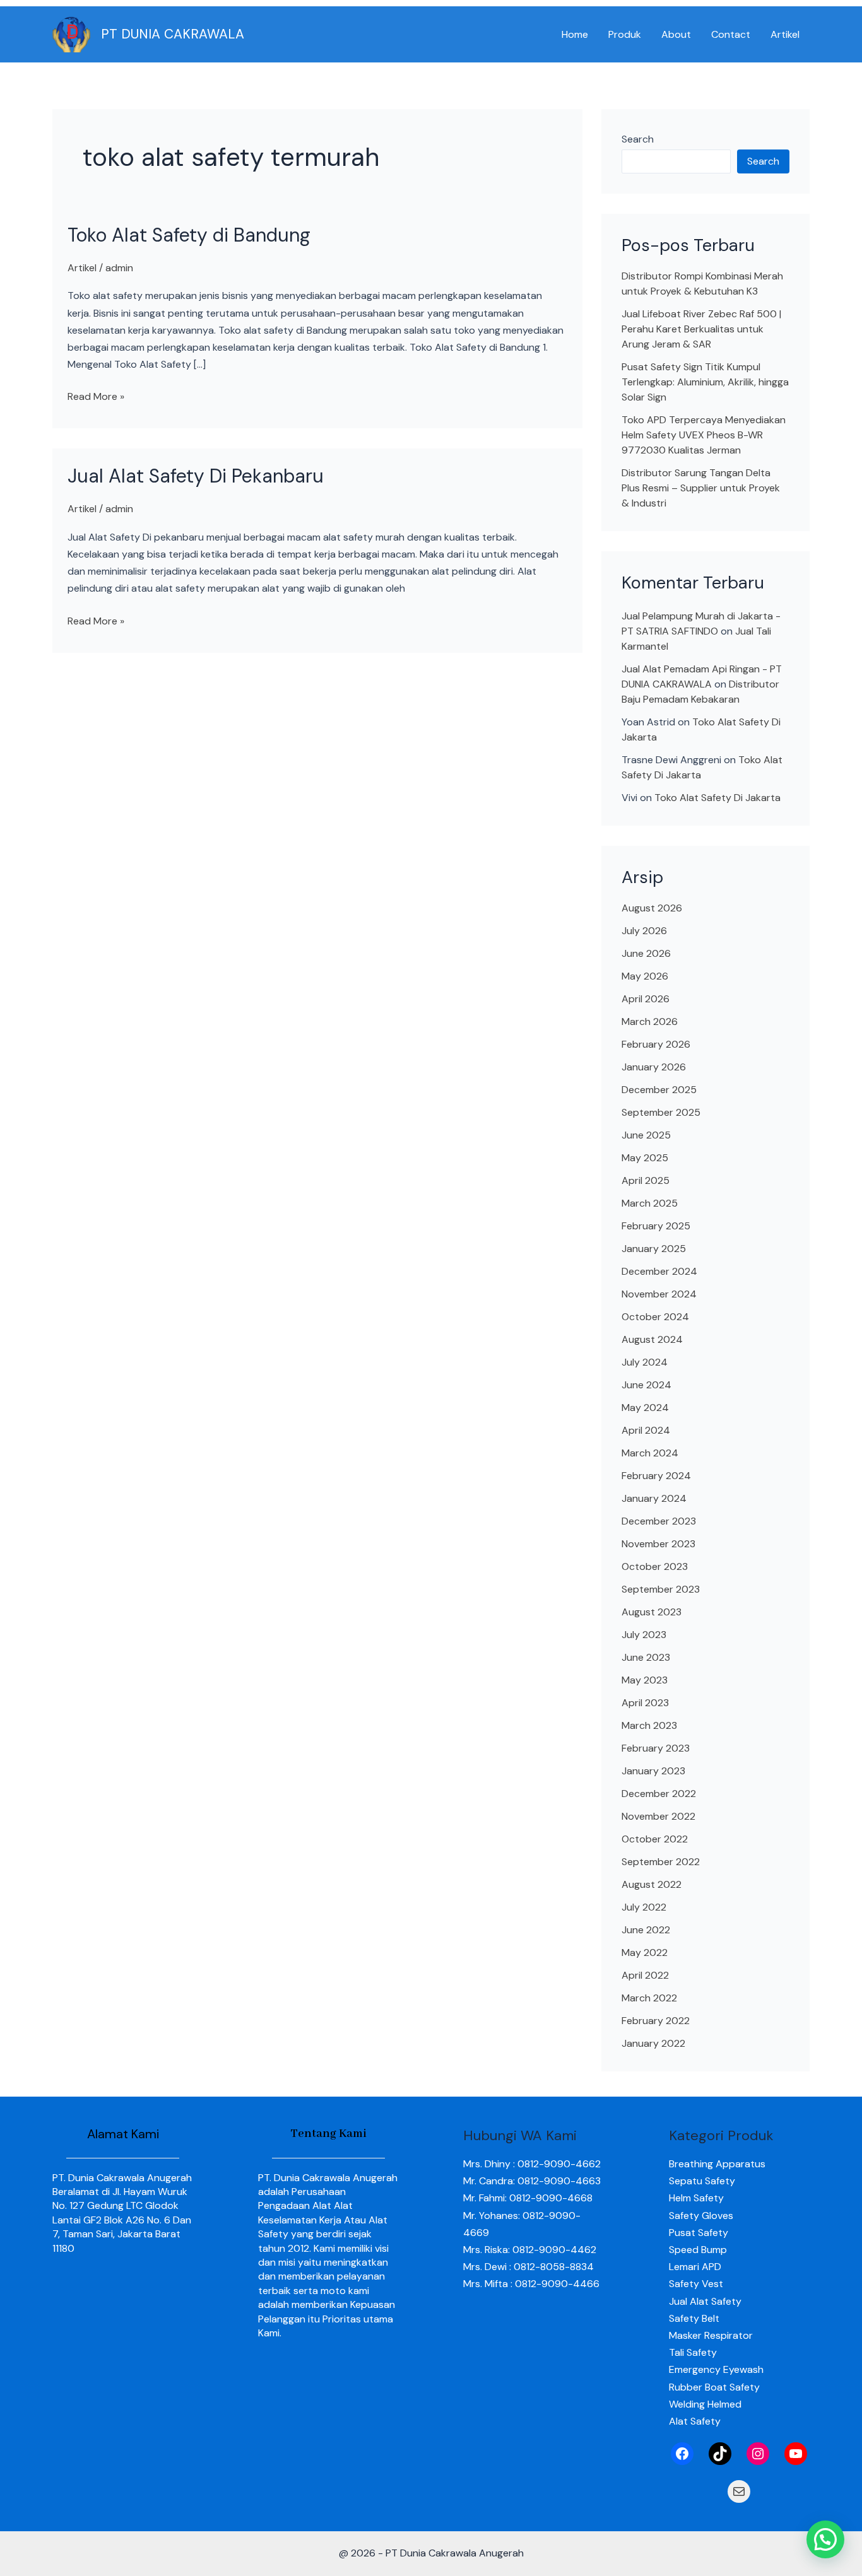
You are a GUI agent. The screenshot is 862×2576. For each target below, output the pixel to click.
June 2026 (646, 953)
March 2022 (649, 1998)
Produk (625, 34)
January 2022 (653, 2043)
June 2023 (646, 1657)
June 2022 (646, 1930)
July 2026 (644, 931)
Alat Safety (695, 2421)
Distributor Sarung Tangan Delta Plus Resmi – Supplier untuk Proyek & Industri (701, 488)
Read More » (96, 395)
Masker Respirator (711, 2335)
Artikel (785, 34)
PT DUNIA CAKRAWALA (173, 34)
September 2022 (661, 1862)
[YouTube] (796, 2454)
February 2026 (656, 1044)
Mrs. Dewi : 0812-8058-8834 (528, 2267)
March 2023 (649, 1725)
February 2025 (656, 1226)
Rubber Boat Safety (714, 2387)
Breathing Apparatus (717, 2164)
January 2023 (653, 1771)
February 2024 (656, 1476)
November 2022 (658, 1816)
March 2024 (650, 1453)
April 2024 (646, 1430)
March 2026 (650, 1022)
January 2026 (654, 1067)
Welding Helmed (705, 2404)
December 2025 (659, 1090)
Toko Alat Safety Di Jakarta (717, 798)
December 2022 (659, 1794)
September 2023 (661, 1589)
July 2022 (644, 1907)
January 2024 (654, 1498)
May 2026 (645, 976)
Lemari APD (695, 2267)
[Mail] (739, 2491)
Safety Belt (694, 2318)
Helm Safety (696, 2198)
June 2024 (646, 1385)
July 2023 (644, 1635)
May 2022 (645, 1952)
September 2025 (661, 1112)
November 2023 (658, 1544)
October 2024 (655, 1317)
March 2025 (650, 1203)
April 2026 (646, 999)
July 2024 (645, 1362)
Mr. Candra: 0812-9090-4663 (532, 2181)
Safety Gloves (701, 2216)
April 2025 (646, 1180)
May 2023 (645, 1680)
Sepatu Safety (702, 2181)
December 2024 (659, 1271)
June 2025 (646, 1135)
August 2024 (652, 1339)
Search (638, 139)
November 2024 (659, 1294)
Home (575, 34)
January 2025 (654, 1249)
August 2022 (652, 1884)
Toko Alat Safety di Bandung (189, 235)
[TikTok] (720, 2454)
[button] (825, 2539)
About (676, 34)
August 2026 (652, 908)
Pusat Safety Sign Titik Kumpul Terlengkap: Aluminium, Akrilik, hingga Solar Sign (705, 382)
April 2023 (645, 1703)
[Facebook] (682, 2454)
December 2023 (659, 1521)
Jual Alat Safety (705, 2301)
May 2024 (645, 1408)
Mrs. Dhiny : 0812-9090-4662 (532, 2164)
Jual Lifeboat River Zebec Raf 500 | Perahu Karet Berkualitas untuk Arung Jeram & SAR (701, 329)
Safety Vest (696, 2284)
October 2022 (655, 1839)
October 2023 (655, 1566)
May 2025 (645, 1158)
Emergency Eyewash (716, 2369)
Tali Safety (693, 2352)
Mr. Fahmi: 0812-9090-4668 (528, 2198)
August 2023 (652, 1612)
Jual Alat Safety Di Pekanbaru (196, 476)
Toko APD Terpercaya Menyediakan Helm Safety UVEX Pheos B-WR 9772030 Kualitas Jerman (704, 435)
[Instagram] (758, 2454)
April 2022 (645, 1975)
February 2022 (656, 2021)
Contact (731, 34)
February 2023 (656, 1748)
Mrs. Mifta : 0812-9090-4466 (531, 2284)
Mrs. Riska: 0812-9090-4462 (530, 2250)
